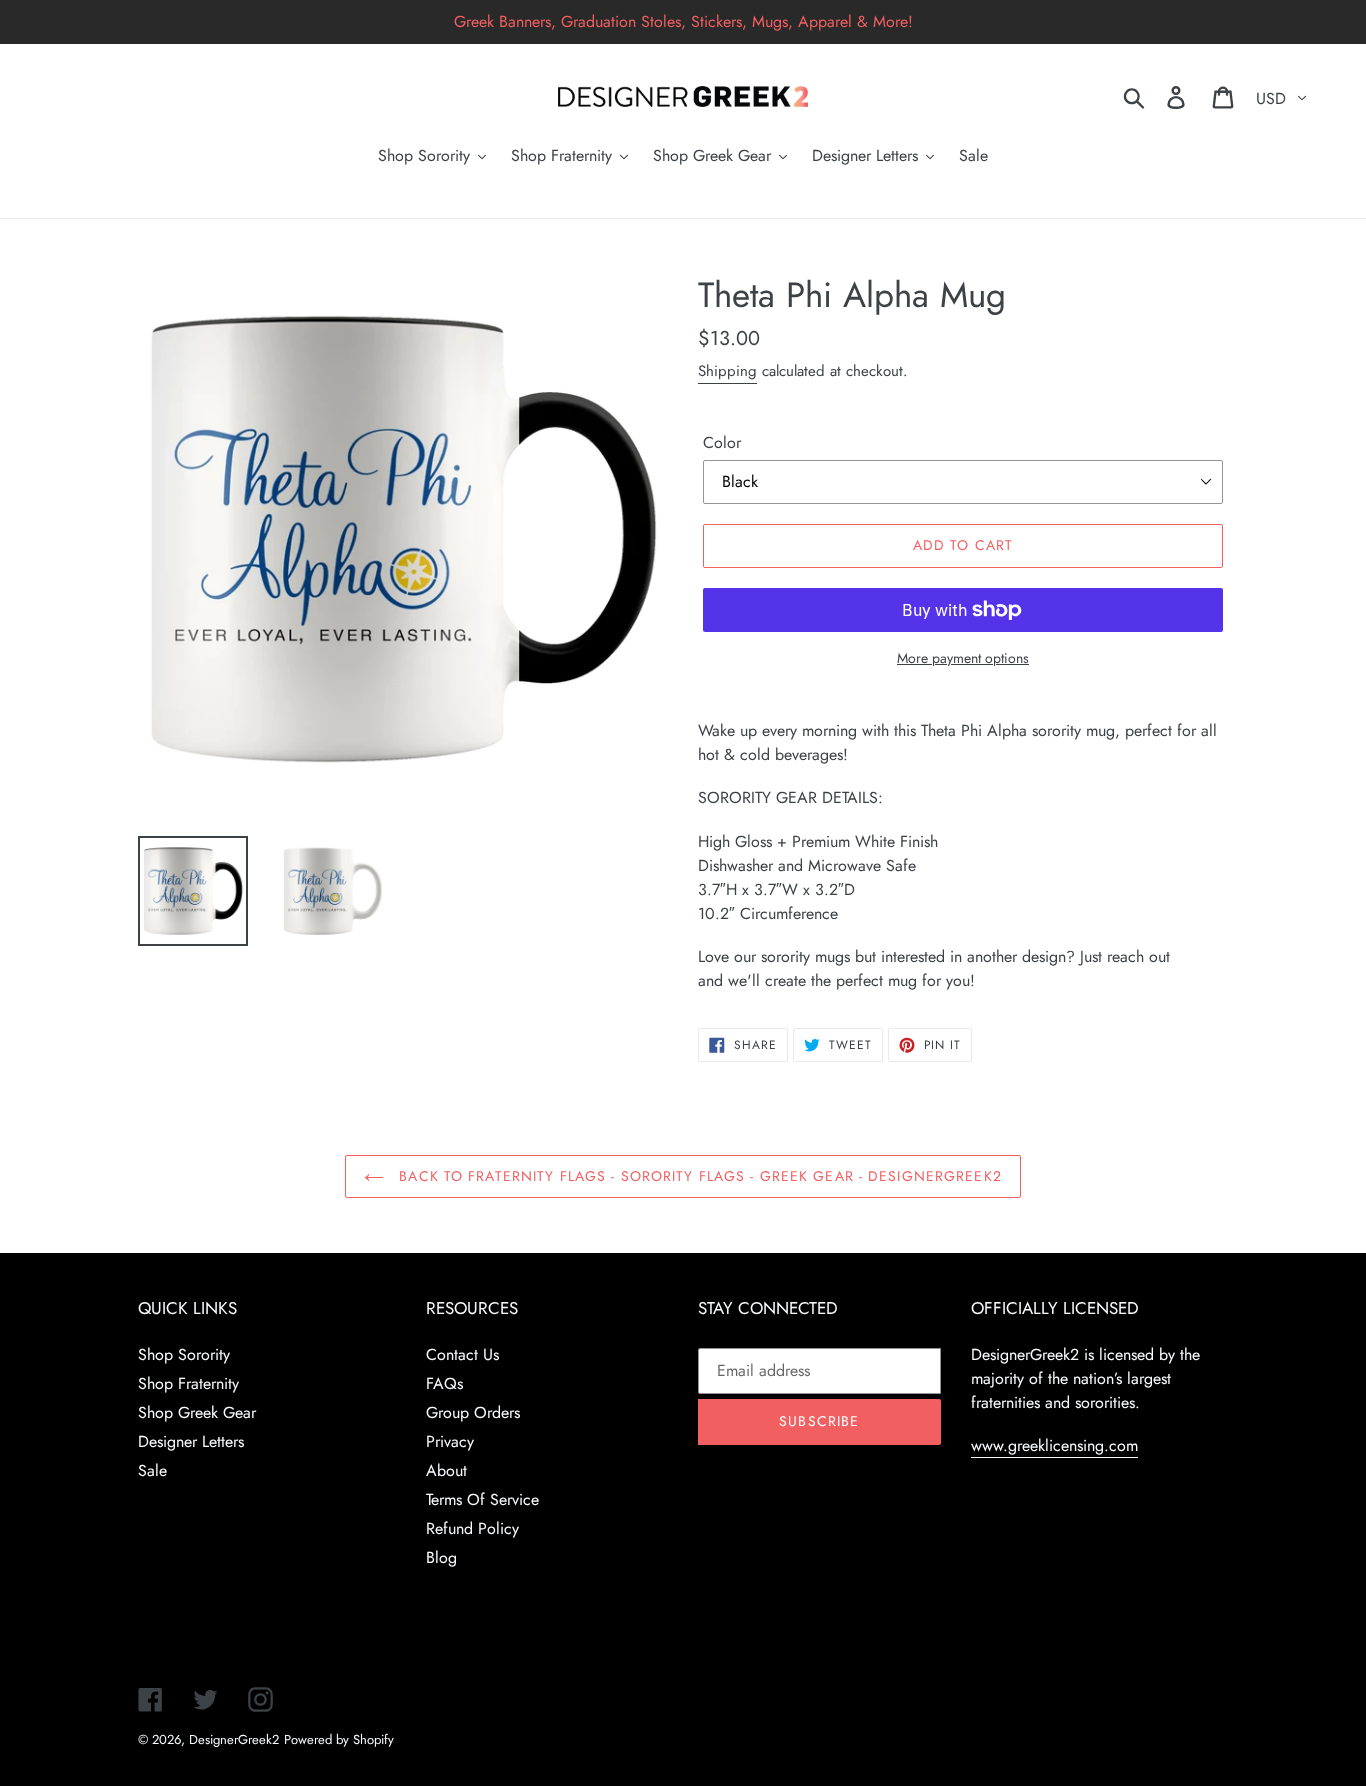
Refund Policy (472, 1528)
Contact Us (462, 1354)
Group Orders (473, 1412)
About (446, 1470)
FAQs (444, 1383)
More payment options (963, 658)
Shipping (727, 371)
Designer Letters (191, 1441)
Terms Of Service (482, 1499)
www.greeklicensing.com (1054, 1445)
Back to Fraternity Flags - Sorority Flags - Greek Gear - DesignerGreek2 (698, 1176)
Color (722, 442)
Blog (441, 1557)
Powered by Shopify (339, 1739)
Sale (152, 1470)
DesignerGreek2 (234, 1739)
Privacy (450, 1441)
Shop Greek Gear (197, 1412)
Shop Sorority (184, 1354)
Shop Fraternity (188, 1383)
